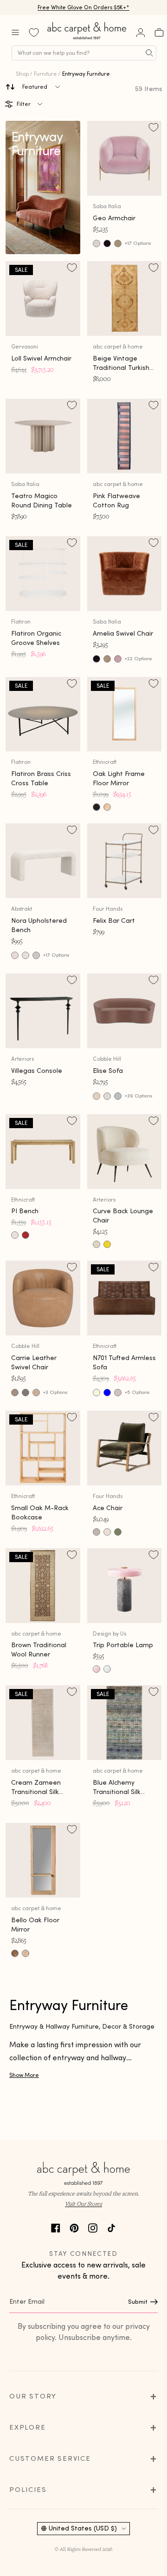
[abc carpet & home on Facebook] (56, 2364)
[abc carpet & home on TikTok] (111, 2364)
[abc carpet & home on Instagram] (93, 2364)
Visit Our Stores (83, 2341)
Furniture (45, 74)
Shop (22, 74)
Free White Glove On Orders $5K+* (83, 7)
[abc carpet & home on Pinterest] (74, 2364)
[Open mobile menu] (15, 33)
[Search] (149, 53)
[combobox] (84, 53)
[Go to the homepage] (87, 39)
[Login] (141, 33)
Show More (24, 2212)
